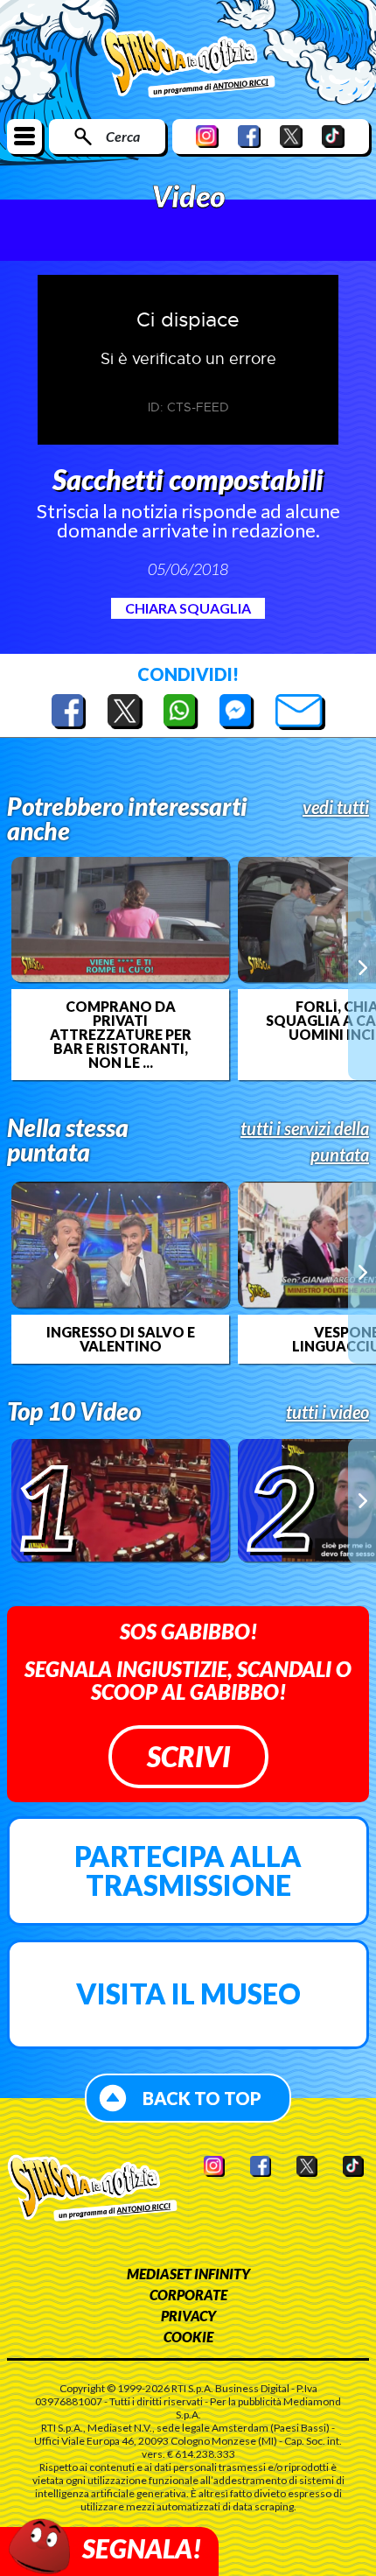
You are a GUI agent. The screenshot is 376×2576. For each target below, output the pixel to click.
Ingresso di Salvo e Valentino (121, 1339)
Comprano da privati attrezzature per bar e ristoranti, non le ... (121, 1035)
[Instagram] (207, 136)
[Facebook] (249, 136)
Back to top (202, 2098)
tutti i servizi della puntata (305, 1141)
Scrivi (188, 1756)
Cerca (123, 136)
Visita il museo (188, 1993)
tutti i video (327, 1412)
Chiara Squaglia (188, 608)
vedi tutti (336, 807)
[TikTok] (333, 136)
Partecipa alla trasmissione (188, 1871)
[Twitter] (291, 136)
